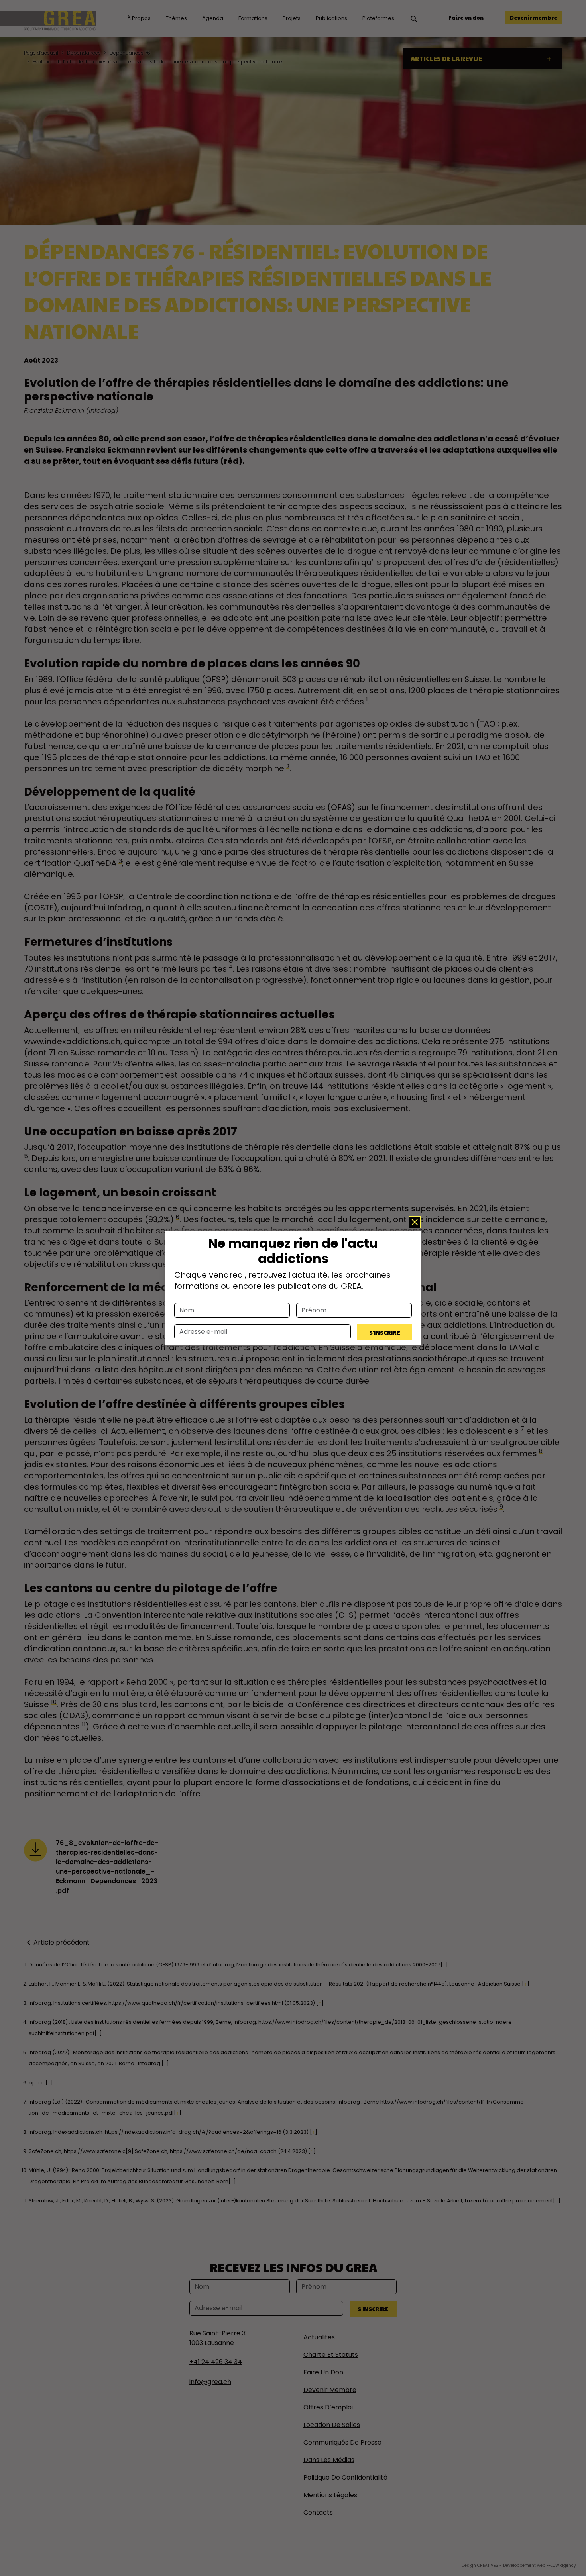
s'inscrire (385, 1332)
